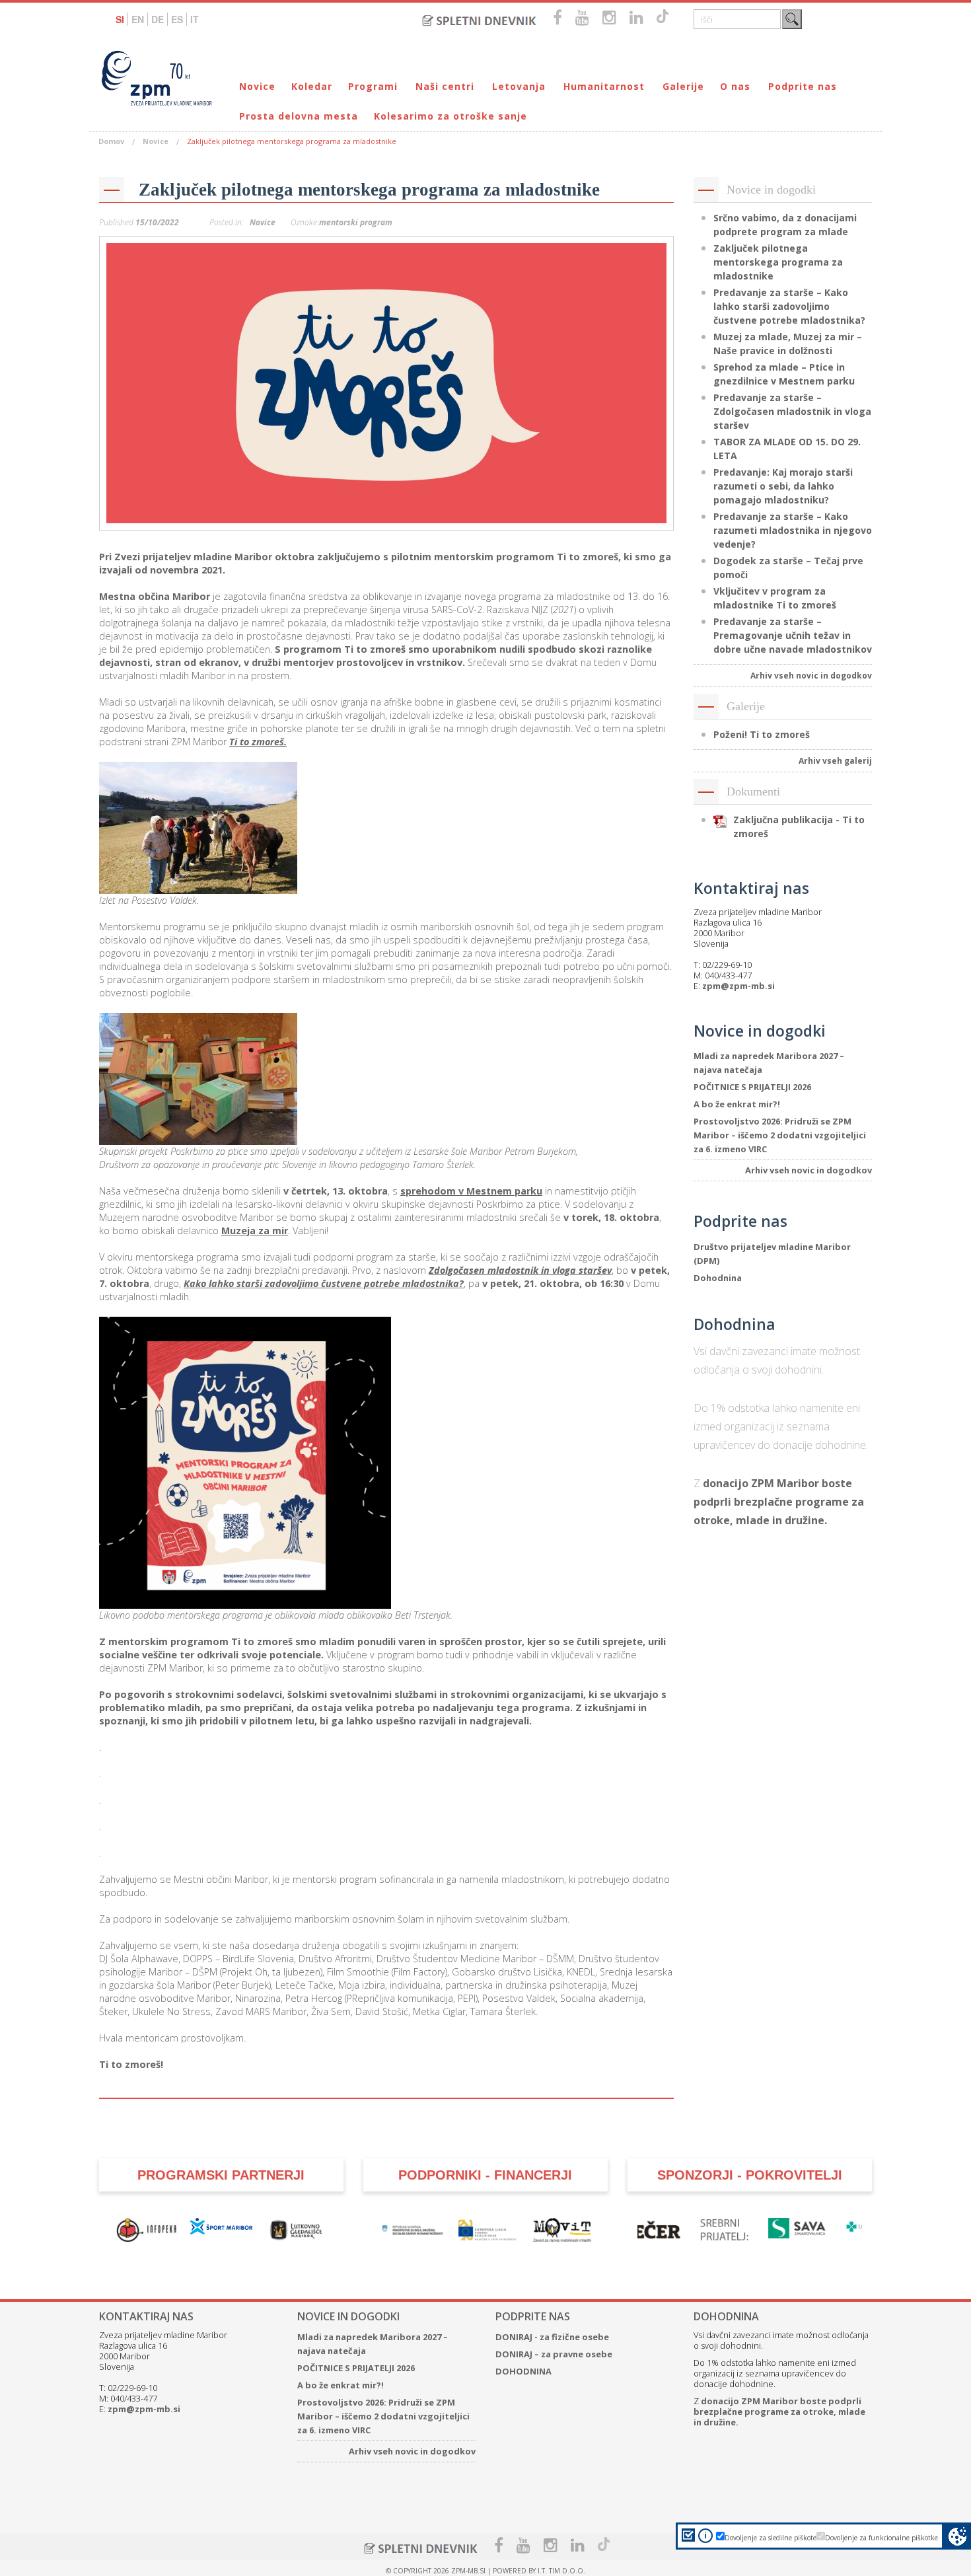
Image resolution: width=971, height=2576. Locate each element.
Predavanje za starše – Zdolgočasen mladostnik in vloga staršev (792, 411)
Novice (257, 86)
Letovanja (519, 86)
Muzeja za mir (255, 1231)
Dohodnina (718, 1278)
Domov (111, 141)
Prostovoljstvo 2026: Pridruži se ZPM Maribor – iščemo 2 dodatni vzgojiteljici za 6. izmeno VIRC (780, 1135)
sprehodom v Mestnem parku (471, 1191)
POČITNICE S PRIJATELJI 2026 (752, 1087)
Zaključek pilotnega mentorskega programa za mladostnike (369, 190)
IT (195, 19)
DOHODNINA (523, 2371)
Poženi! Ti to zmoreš (762, 734)
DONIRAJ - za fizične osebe (552, 2337)
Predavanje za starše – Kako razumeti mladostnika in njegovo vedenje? (793, 530)
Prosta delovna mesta (299, 116)
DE (158, 19)
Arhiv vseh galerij (835, 761)
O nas (735, 86)
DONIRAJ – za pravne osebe (554, 2354)
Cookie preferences (957, 2536)
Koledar (312, 86)
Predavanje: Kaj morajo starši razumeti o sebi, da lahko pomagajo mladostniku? (783, 486)
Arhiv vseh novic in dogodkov (811, 676)
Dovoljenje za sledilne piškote (771, 2538)
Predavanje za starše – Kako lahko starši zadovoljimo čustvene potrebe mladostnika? (789, 306)
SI (120, 19)
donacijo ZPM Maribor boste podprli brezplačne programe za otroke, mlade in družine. (779, 1502)
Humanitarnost (604, 86)
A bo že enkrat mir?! (737, 1104)
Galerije (683, 86)
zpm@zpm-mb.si (738, 986)
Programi (373, 86)
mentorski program (356, 222)
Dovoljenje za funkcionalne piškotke (881, 2538)
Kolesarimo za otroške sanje (450, 116)
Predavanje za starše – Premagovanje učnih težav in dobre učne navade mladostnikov (793, 635)
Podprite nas (803, 86)
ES (177, 19)
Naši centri (445, 86)
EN (138, 19)
